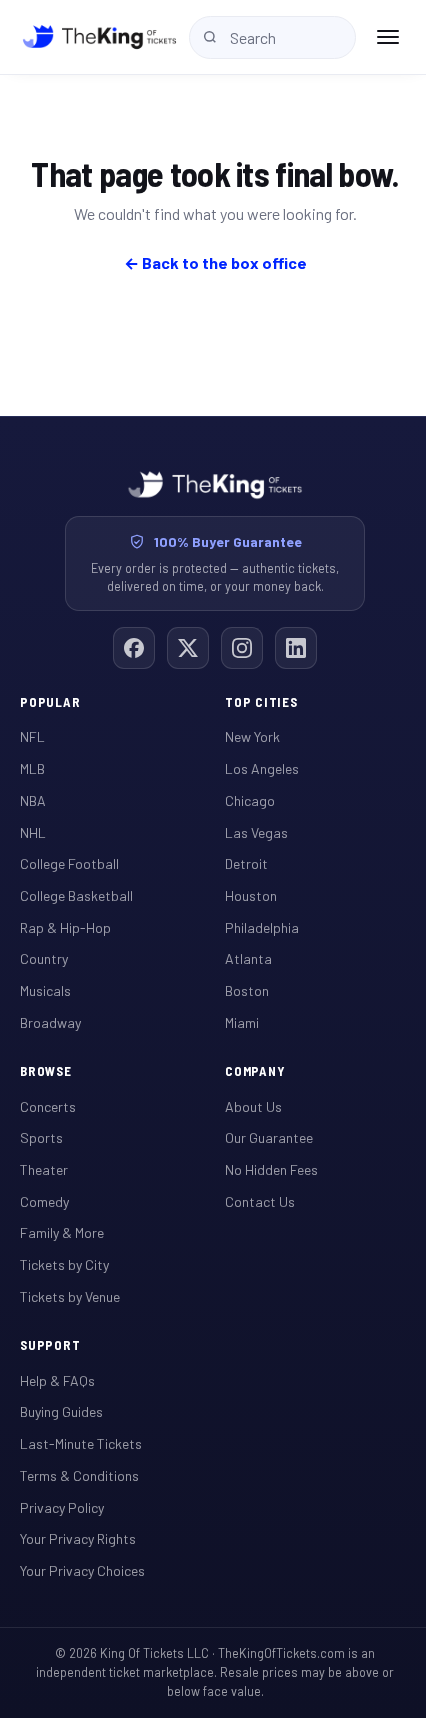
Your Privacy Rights (78, 1538)
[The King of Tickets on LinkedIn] (296, 648)
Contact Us (260, 1201)
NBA (33, 800)
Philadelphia (262, 927)
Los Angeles (262, 768)
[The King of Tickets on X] (188, 648)
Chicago (250, 800)
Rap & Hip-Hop (65, 927)
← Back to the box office (215, 262)
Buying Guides (61, 1411)
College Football (69, 863)
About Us (253, 1106)
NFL (32, 736)
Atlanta (248, 958)
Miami (242, 1022)
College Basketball (76, 895)
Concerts (48, 1106)
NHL (33, 832)
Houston (251, 895)
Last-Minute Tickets (81, 1443)
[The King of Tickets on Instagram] (242, 648)
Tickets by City (64, 1264)
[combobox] (272, 37)
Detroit (246, 863)
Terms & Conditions (79, 1475)
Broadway (50, 1022)
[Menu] (388, 37)
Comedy (44, 1201)
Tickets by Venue (70, 1296)
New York (252, 736)
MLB (32, 768)
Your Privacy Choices (82, 1570)
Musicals (45, 990)
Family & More (62, 1232)
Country (44, 958)
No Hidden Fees (271, 1169)
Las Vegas (256, 832)
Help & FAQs (57, 1380)
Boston (247, 990)
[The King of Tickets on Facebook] (134, 648)
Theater (44, 1169)
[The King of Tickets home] (99, 37)
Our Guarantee (269, 1137)
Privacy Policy (62, 1507)
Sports (41, 1137)
